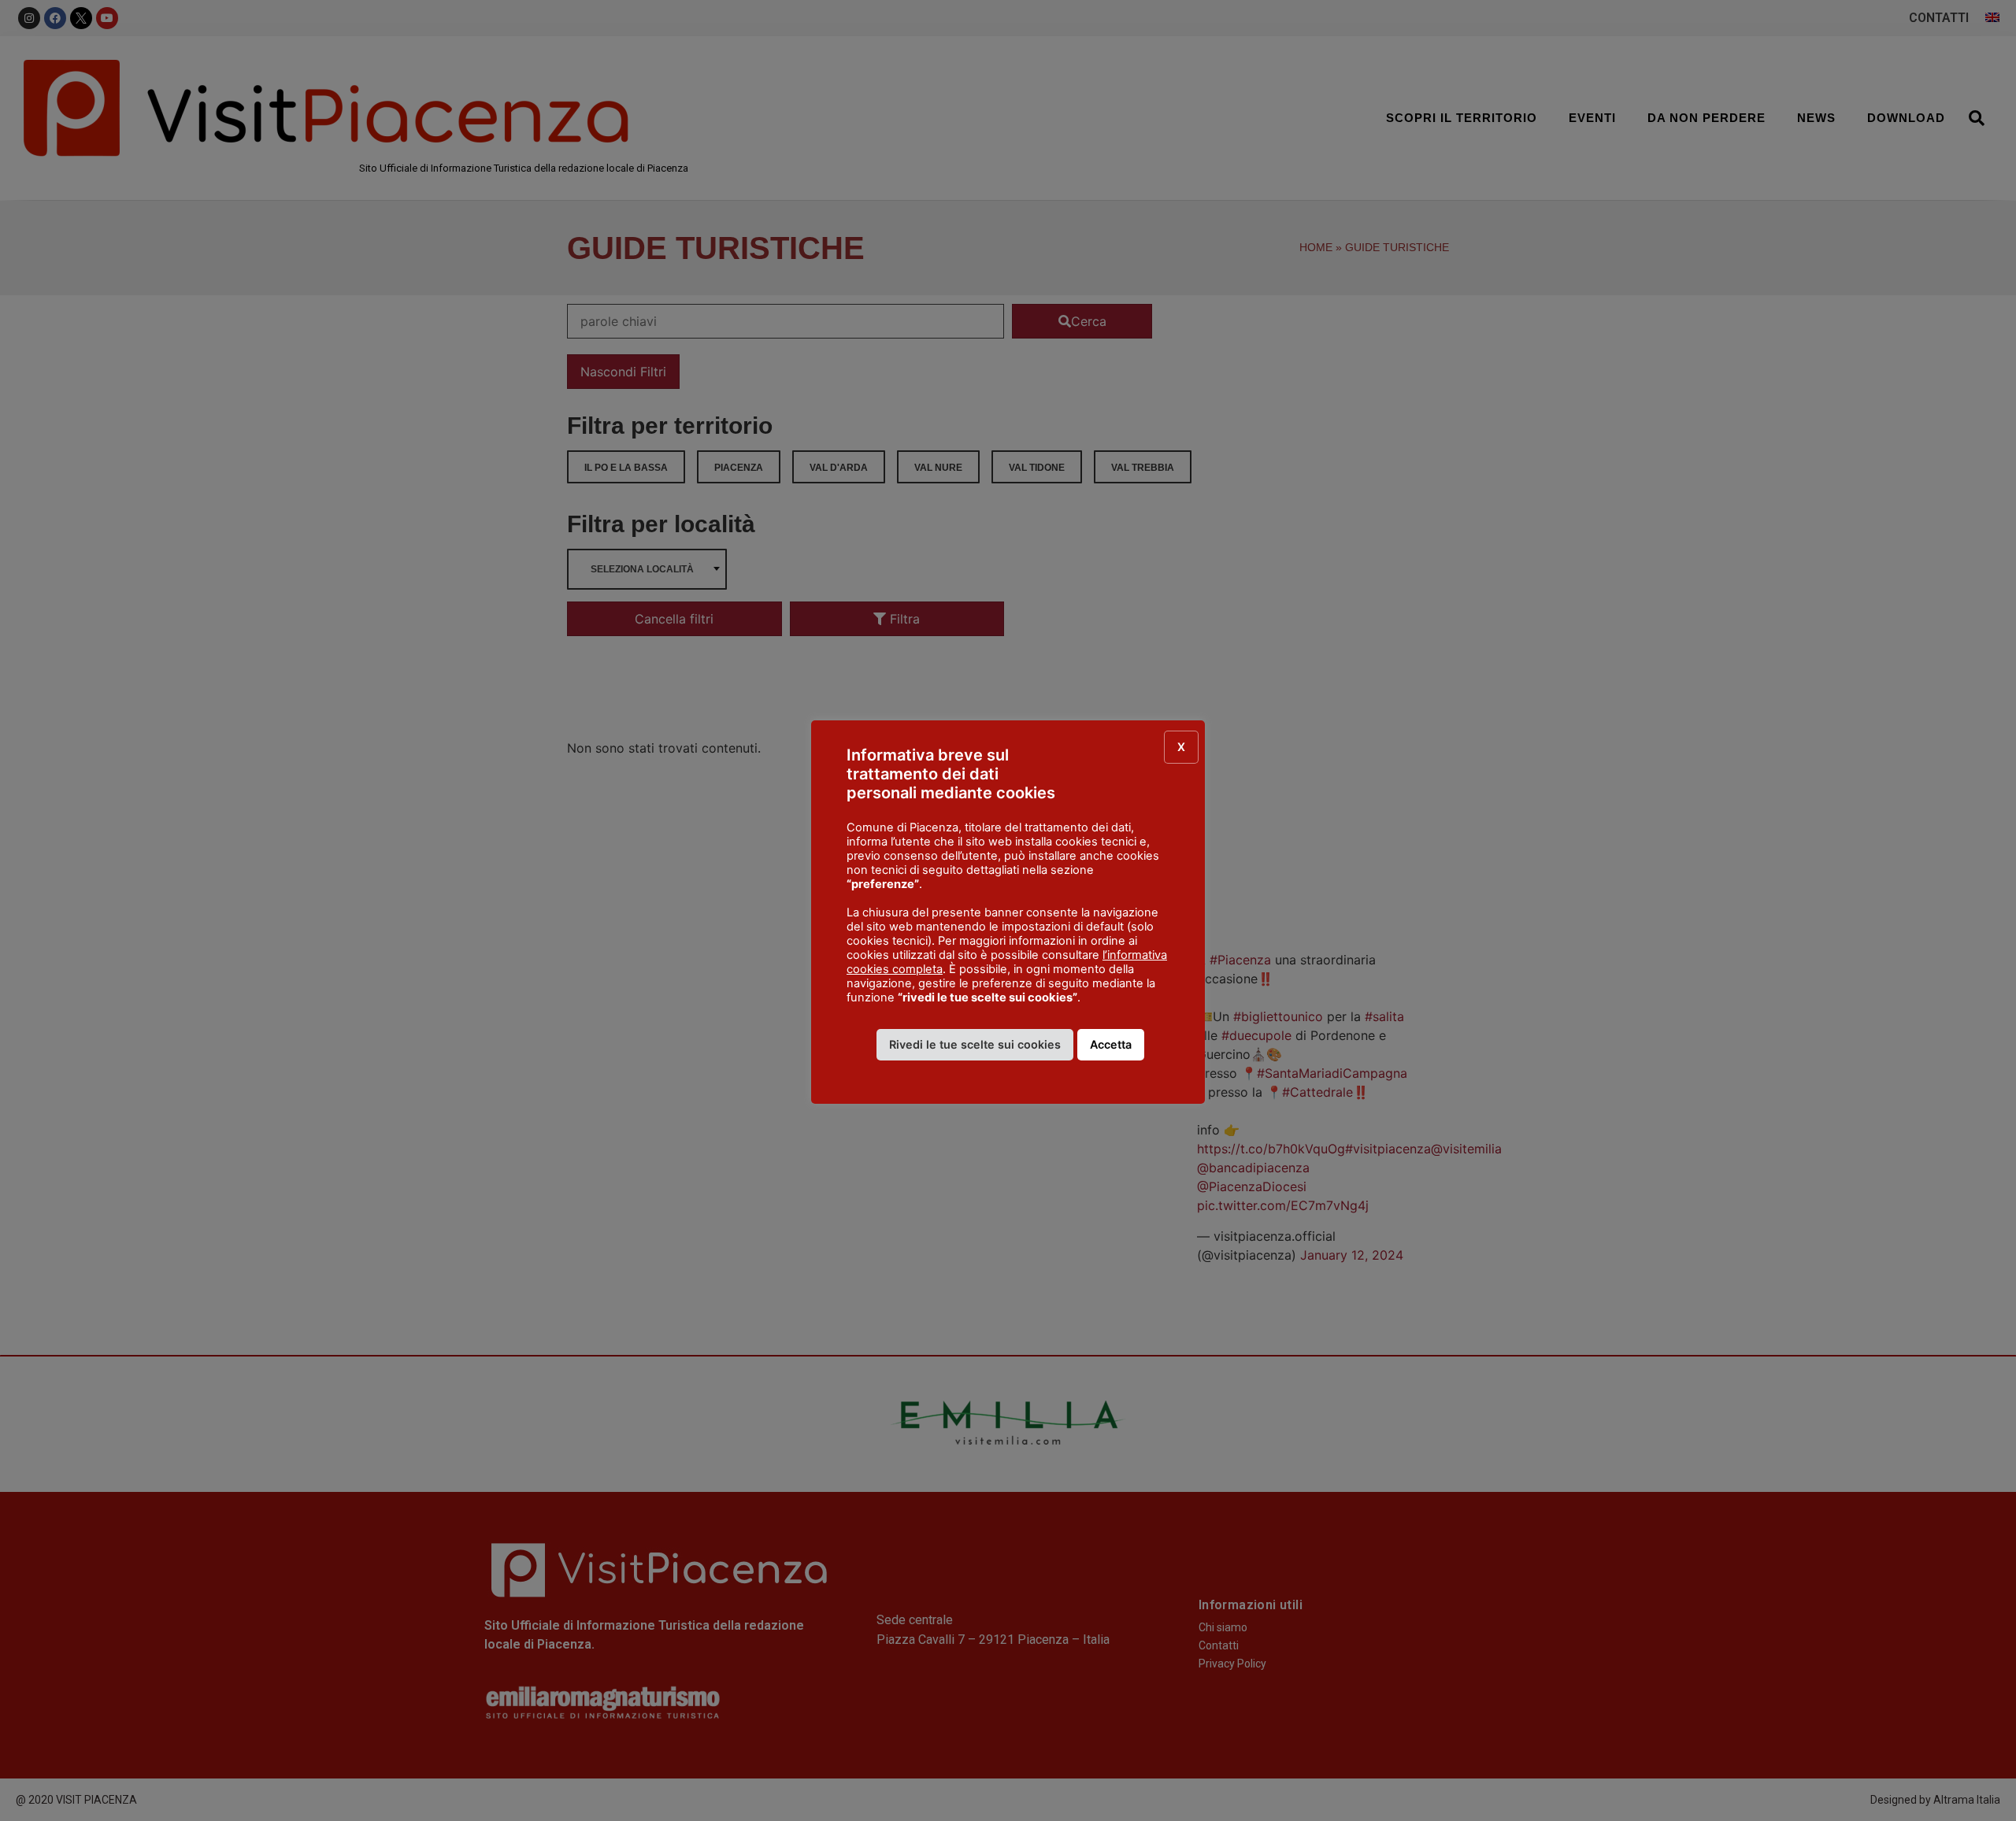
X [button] (1181, 747)
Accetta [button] (1111, 1044)
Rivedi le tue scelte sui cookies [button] (975, 1044)
